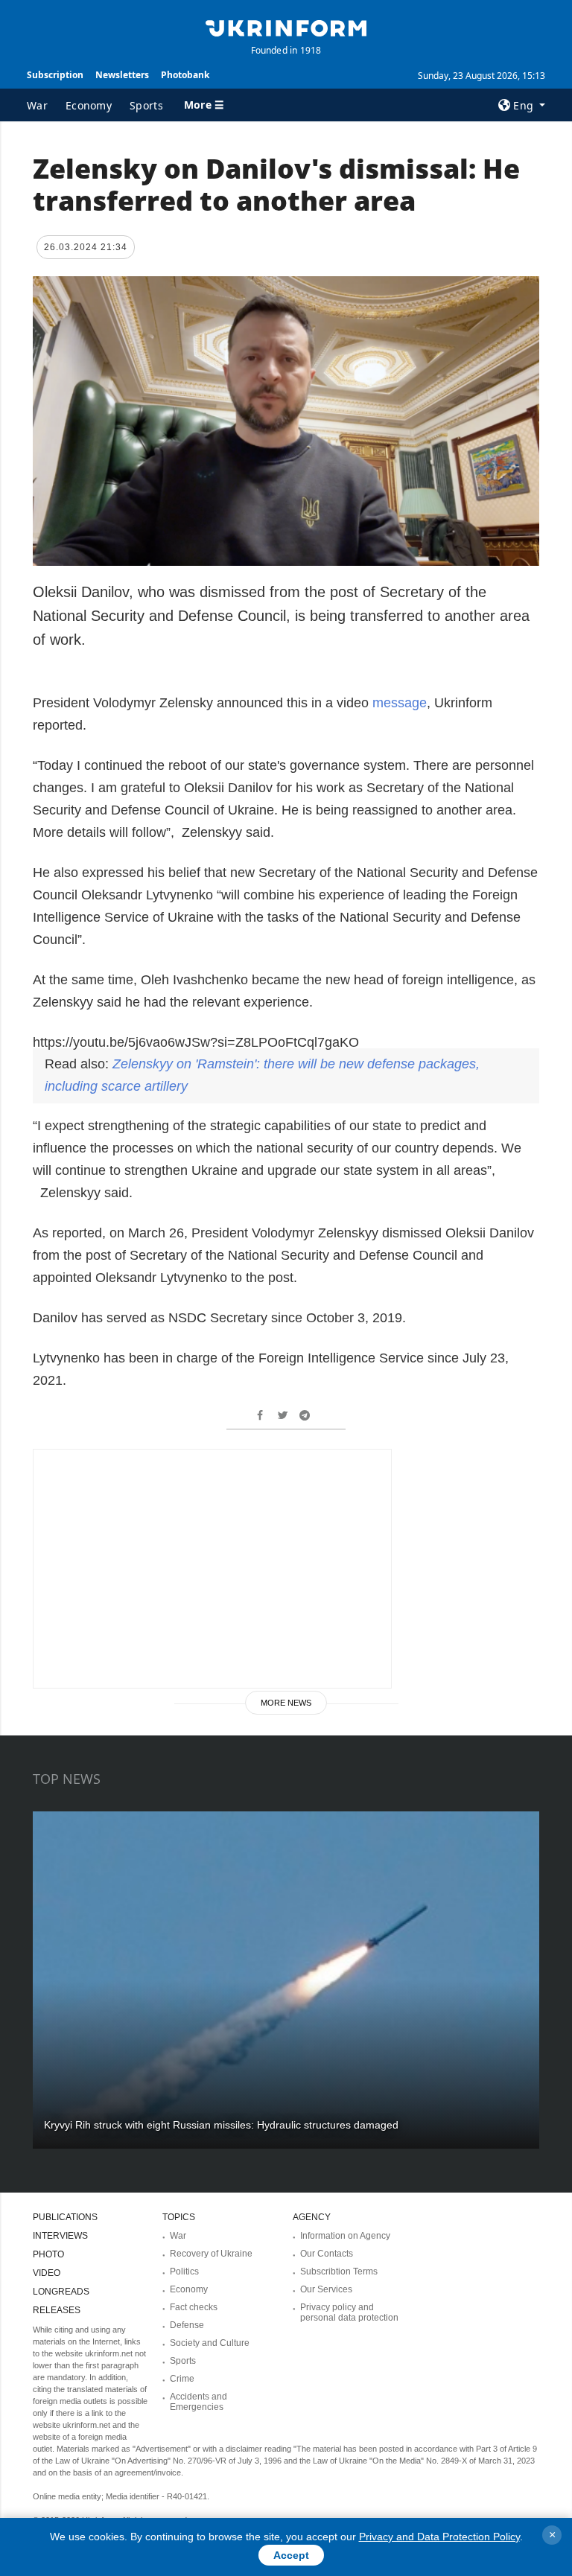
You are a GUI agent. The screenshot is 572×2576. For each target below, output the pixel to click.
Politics (184, 2271)
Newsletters (122, 75)
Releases (57, 2310)
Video (47, 2273)
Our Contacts (327, 2254)
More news (286, 1703)
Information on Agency (345, 2236)
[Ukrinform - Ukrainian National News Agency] (286, 27)
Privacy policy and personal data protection (349, 2312)
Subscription (55, 75)
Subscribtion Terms (339, 2271)
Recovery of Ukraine (211, 2254)
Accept (291, 2555)
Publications (65, 2217)
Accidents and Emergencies (198, 2402)
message (400, 703)
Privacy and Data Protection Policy (439, 2537)
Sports (146, 105)
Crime (182, 2379)
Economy (89, 105)
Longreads (61, 2292)
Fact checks (194, 2307)
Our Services (326, 2289)
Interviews (60, 2236)
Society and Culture (210, 2343)
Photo (48, 2254)
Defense (187, 2325)
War (37, 105)
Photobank (185, 75)
